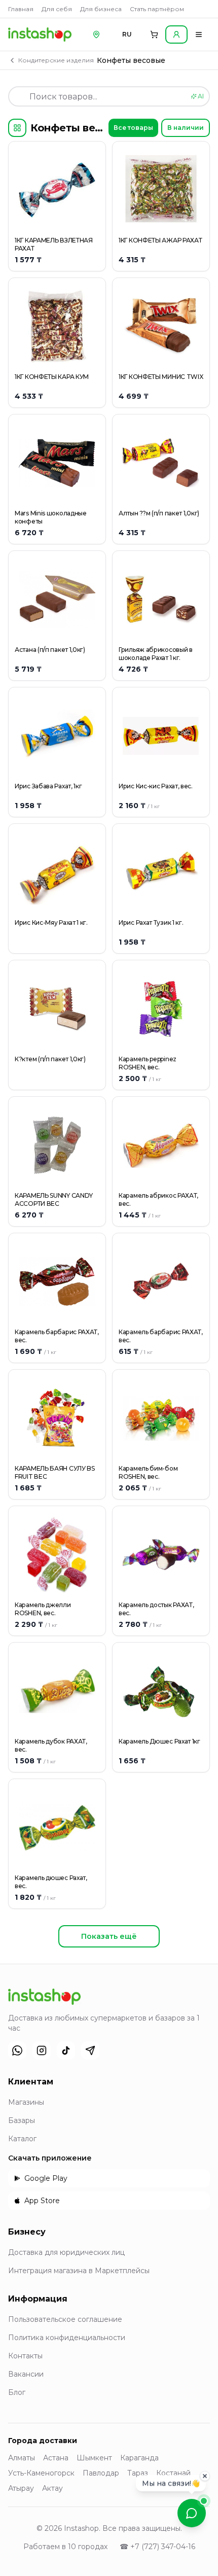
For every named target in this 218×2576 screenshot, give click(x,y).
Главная (21, 9)
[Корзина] (154, 34)
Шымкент (94, 2458)
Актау (52, 2488)
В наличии (186, 128)
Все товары (133, 128)
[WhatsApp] (17, 2050)
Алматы (22, 2458)
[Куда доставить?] (96, 34)
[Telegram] (90, 2050)
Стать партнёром (157, 9)
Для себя (57, 9)
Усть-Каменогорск (41, 2473)
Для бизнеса (101, 9)
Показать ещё (109, 1936)
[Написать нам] (192, 2513)
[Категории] (17, 128)
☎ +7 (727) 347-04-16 (157, 2547)
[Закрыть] (205, 2476)
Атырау (21, 2488)
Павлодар (101, 2473)
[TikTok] (66, 2050)
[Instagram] (42, 2050)
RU (127, 34)
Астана (56, 2458)
